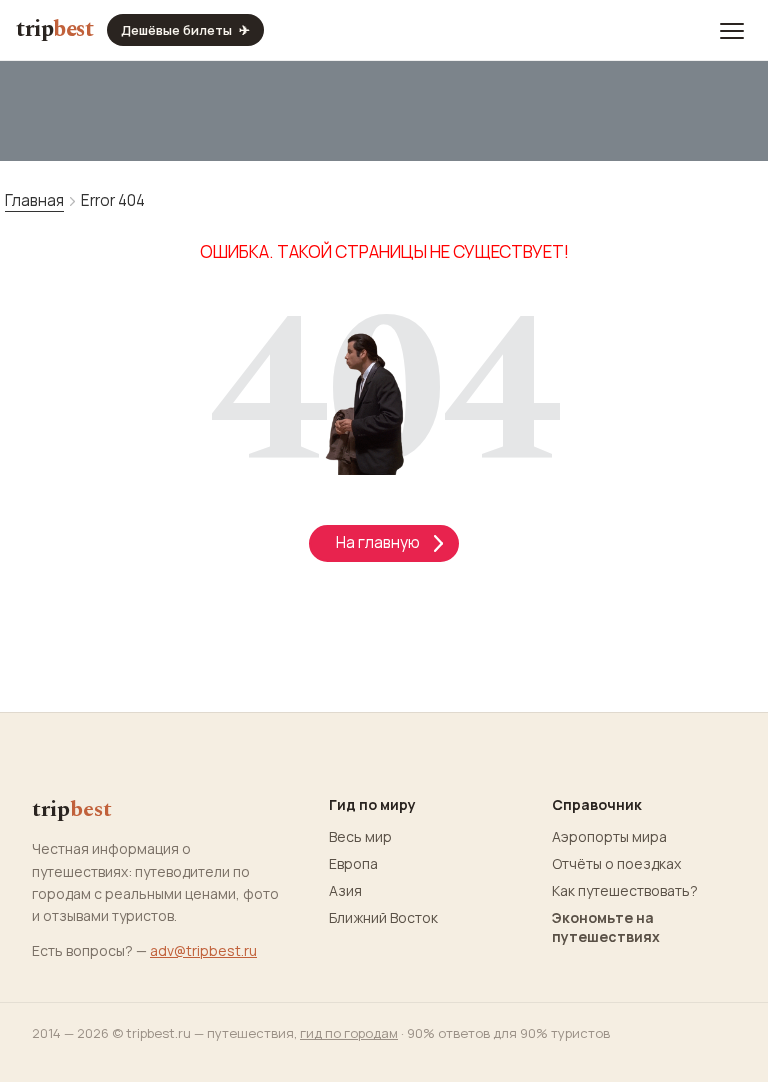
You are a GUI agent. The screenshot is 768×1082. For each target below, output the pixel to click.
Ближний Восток (383, 918)
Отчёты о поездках (616, 864)
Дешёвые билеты (185, 30)
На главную (384, 542)
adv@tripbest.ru (203, 950)
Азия (345, 891)
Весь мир (360, 837)
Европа (353, 864)
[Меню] (732, 30)
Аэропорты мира (609, 837)
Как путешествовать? (625, 891)
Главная (34, 200)
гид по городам (349, 1033)
